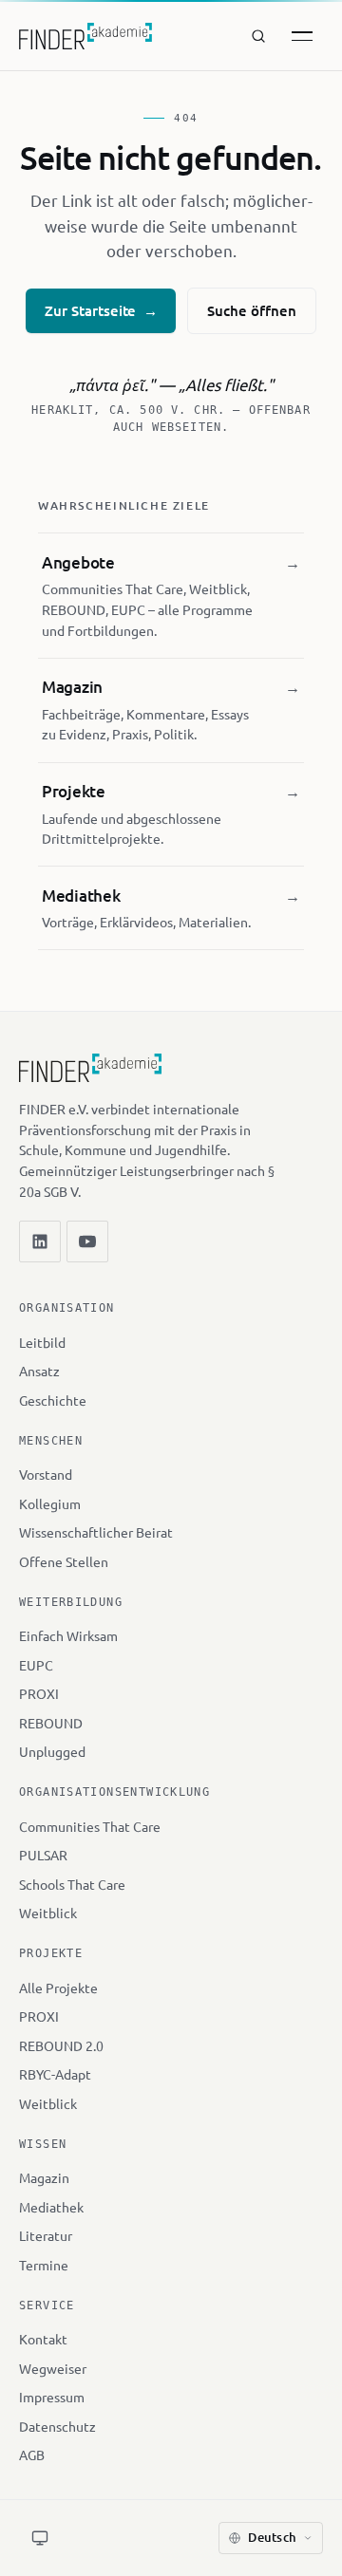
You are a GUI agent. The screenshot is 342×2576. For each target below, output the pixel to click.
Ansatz (39, 1371)
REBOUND (51, 1723)
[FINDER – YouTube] (87, 1241)
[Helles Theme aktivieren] (40, 2538)
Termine (44, 2265)
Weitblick (48, 1913)
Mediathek (51, 2207)
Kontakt (43, 2339)
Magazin (44, 2177)
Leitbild (42, 1342)
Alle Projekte (58, 1988)
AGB (32, 2455)
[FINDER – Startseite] (85, 36)
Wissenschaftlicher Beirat (96, 1532)
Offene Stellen (64, 1561)
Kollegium (50, 1503)
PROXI (39, 1693)
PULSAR (43, 1855)
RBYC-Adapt (55, 2074)
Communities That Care (90, 1826)
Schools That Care (72, 1884)
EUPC (36, 1665)
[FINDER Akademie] (90, 1076)
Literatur (46, 2235)
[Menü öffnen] (302, 36)
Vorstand (46, 1474)
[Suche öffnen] (258, 36)
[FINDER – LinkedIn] (40, 1241)
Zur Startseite (101, 310)
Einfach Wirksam (68, 1635)
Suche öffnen (251, 310)
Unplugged (52, 1751)
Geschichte (53, 1400)
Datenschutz (57, 2426)
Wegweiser (53, 2368)
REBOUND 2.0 (61, 2045)
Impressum (52, 2397)
